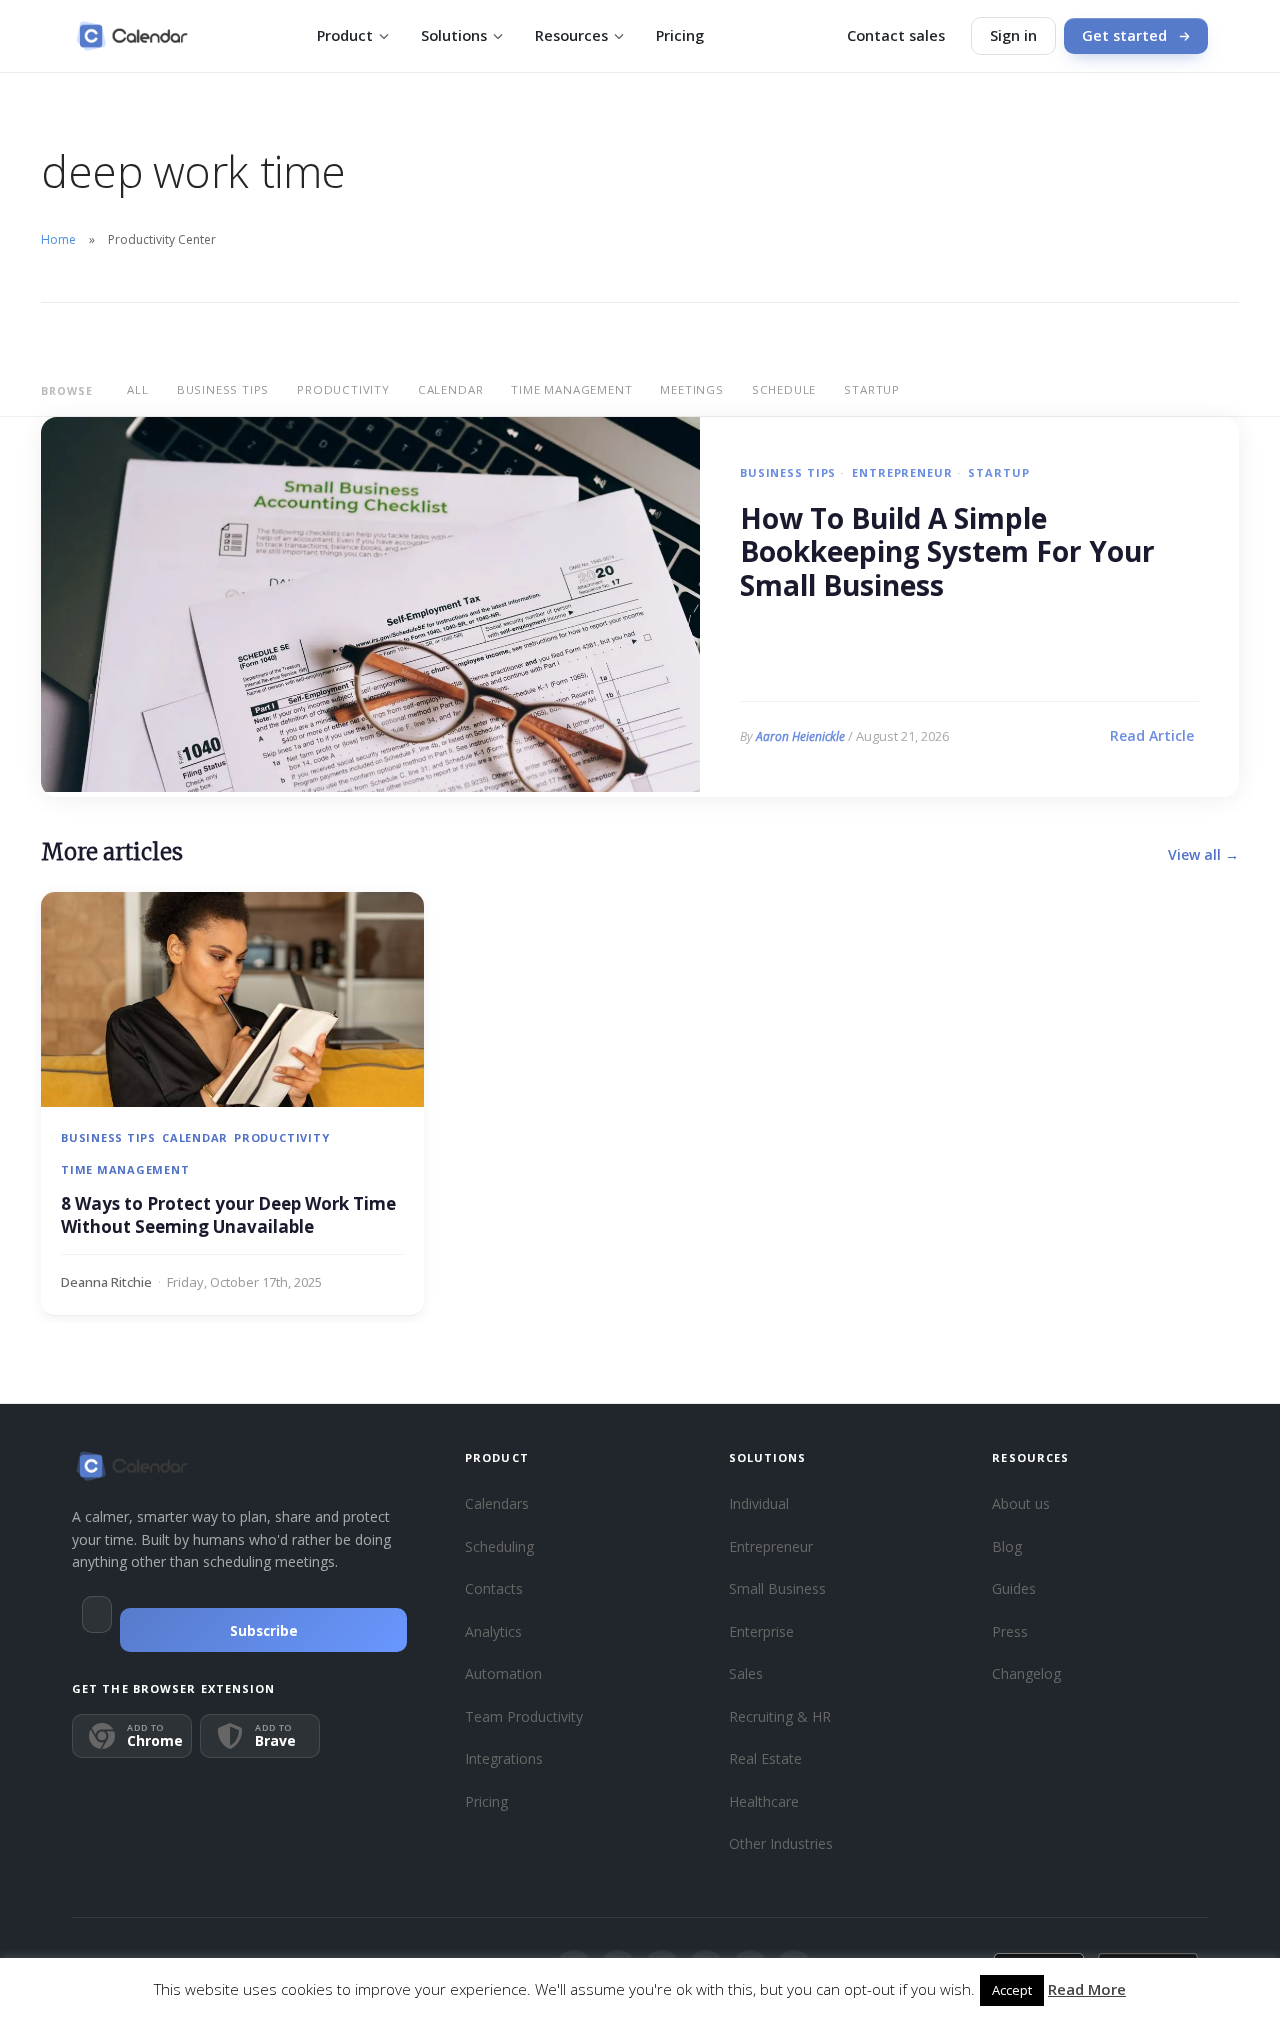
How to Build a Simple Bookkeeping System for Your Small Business (947, 552)
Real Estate (765, 1758)
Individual (759, 1503)
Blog (1007, 1546)
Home (58, 239)
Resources (571, 35)
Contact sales (896, 35)
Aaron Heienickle (800, 736)
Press (1010, 1631)
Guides (1014, 1588)
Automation (503, 1673)
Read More (1087, 1989)
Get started (1124, 35)
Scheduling (499, 1546)
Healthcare (764, 1801)
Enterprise (761, 1631)
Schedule (784, 389)
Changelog (1026, 1673)
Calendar (450, 389)
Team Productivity (524, 1716)
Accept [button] (1012, 1990)
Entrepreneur (902, 472)
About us (1021, 1503)
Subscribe (264, 1631)
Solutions (454, 35)
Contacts (494, 1588)
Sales (746, 1673)
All (137, 389)
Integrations (504, 1758)
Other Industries (781, 1843)
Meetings (691, 389)
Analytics (493, 1631)
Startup (872, 389)
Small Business (777, 1588)
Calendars (497, 1503)
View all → (1203, 854)
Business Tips (223, 389)
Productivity (343, 389)
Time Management (571, 389)
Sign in (1013, 35)
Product (345, 35)
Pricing (680, 35)
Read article (1152, 735)
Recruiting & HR (780, 1716)
